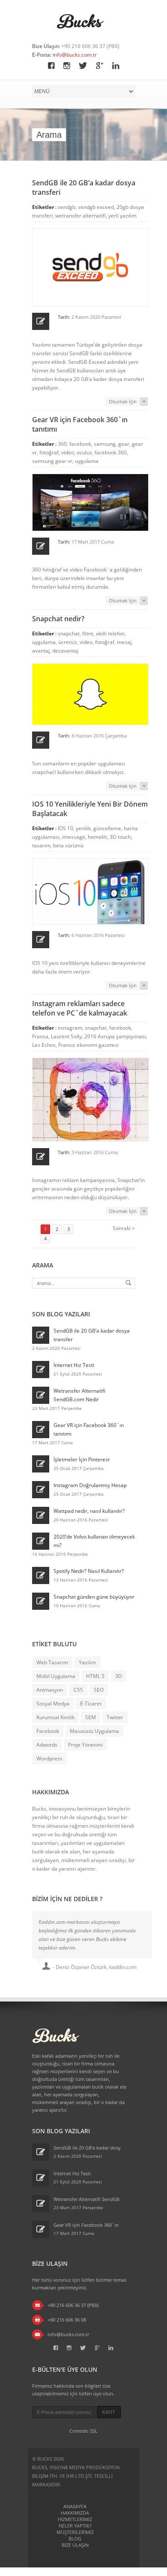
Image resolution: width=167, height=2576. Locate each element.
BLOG (75, 2538)
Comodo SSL (83, 2431)
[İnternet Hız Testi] (41, 1370)
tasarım (41, 845)
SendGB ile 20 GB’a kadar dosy (87, 2148)
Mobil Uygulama (56, 1676)
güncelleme (107, 828)
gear (124, 444)
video (68, 452)
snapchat (69, 633)
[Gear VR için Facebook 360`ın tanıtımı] (41, 1430)
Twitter (115, 1717)
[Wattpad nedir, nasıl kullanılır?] (41, 1515)
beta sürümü (68, 845)
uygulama (87, 461)
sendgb (67, 207)
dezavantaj (65, 651)
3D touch (120, 837)
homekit (97, 837)
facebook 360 (111, 452)
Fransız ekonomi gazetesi (88, 1045)
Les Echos (44, 1045)
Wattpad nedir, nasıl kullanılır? (89, 1511)
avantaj (41, 651)
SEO (99, 1690)
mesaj (124, 642)
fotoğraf (49, 452)
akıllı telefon (110, 633)
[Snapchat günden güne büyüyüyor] (41, 1601)
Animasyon (50, 1690)
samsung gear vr (52, 461)
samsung (105, 444)
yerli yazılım (122, 216)
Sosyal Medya (53, 1704)
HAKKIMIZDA (75, 2513)
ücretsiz (68, 642)
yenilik (83, 828)
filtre (88, 633)
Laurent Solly (66, 1036)
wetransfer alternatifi (81, 216)
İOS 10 (66, 828)
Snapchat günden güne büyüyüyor (94, 1597)
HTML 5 (95, 1676)
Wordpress (49, 1758)
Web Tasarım (52, 1662)
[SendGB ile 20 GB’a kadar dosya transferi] (41, 1335)
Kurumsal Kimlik (55, 1717)
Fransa (40, 1036)
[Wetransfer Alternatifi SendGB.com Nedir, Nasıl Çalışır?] (41, 1395)
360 (62, 444)
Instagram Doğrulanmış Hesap (90, 1485)
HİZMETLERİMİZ (75, 2519)
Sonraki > (124, 1228)
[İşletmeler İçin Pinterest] (41, 1464)
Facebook (48, 1731)
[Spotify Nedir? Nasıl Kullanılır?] (41, 1575)
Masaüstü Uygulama (94, 1731)
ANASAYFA (75, 2506)
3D (119, 1676)
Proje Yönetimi (85, 1745)
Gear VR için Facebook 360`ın (86, 2225)
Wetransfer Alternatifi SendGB (86, 2199)
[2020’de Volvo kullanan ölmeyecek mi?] (41, 1541)
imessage (74, 837)
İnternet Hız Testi (74, 1365)
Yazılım (87, 1662)
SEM (91, 1717)
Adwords (47, 1745)
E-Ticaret (91, 1704)
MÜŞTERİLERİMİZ (75, 2532)
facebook (80, 444)
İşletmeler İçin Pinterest (82, 1459)
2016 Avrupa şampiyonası (115, 1036)
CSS (78, 1690)
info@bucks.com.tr (75, 55)
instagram (70, 1028)
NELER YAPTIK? (75, 2526)
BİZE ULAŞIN (75, 2545)
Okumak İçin (123, 401)
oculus (84, 452)
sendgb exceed (96, 207)
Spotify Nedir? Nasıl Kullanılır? (89, 1571)
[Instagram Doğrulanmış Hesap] (41, 1490)
